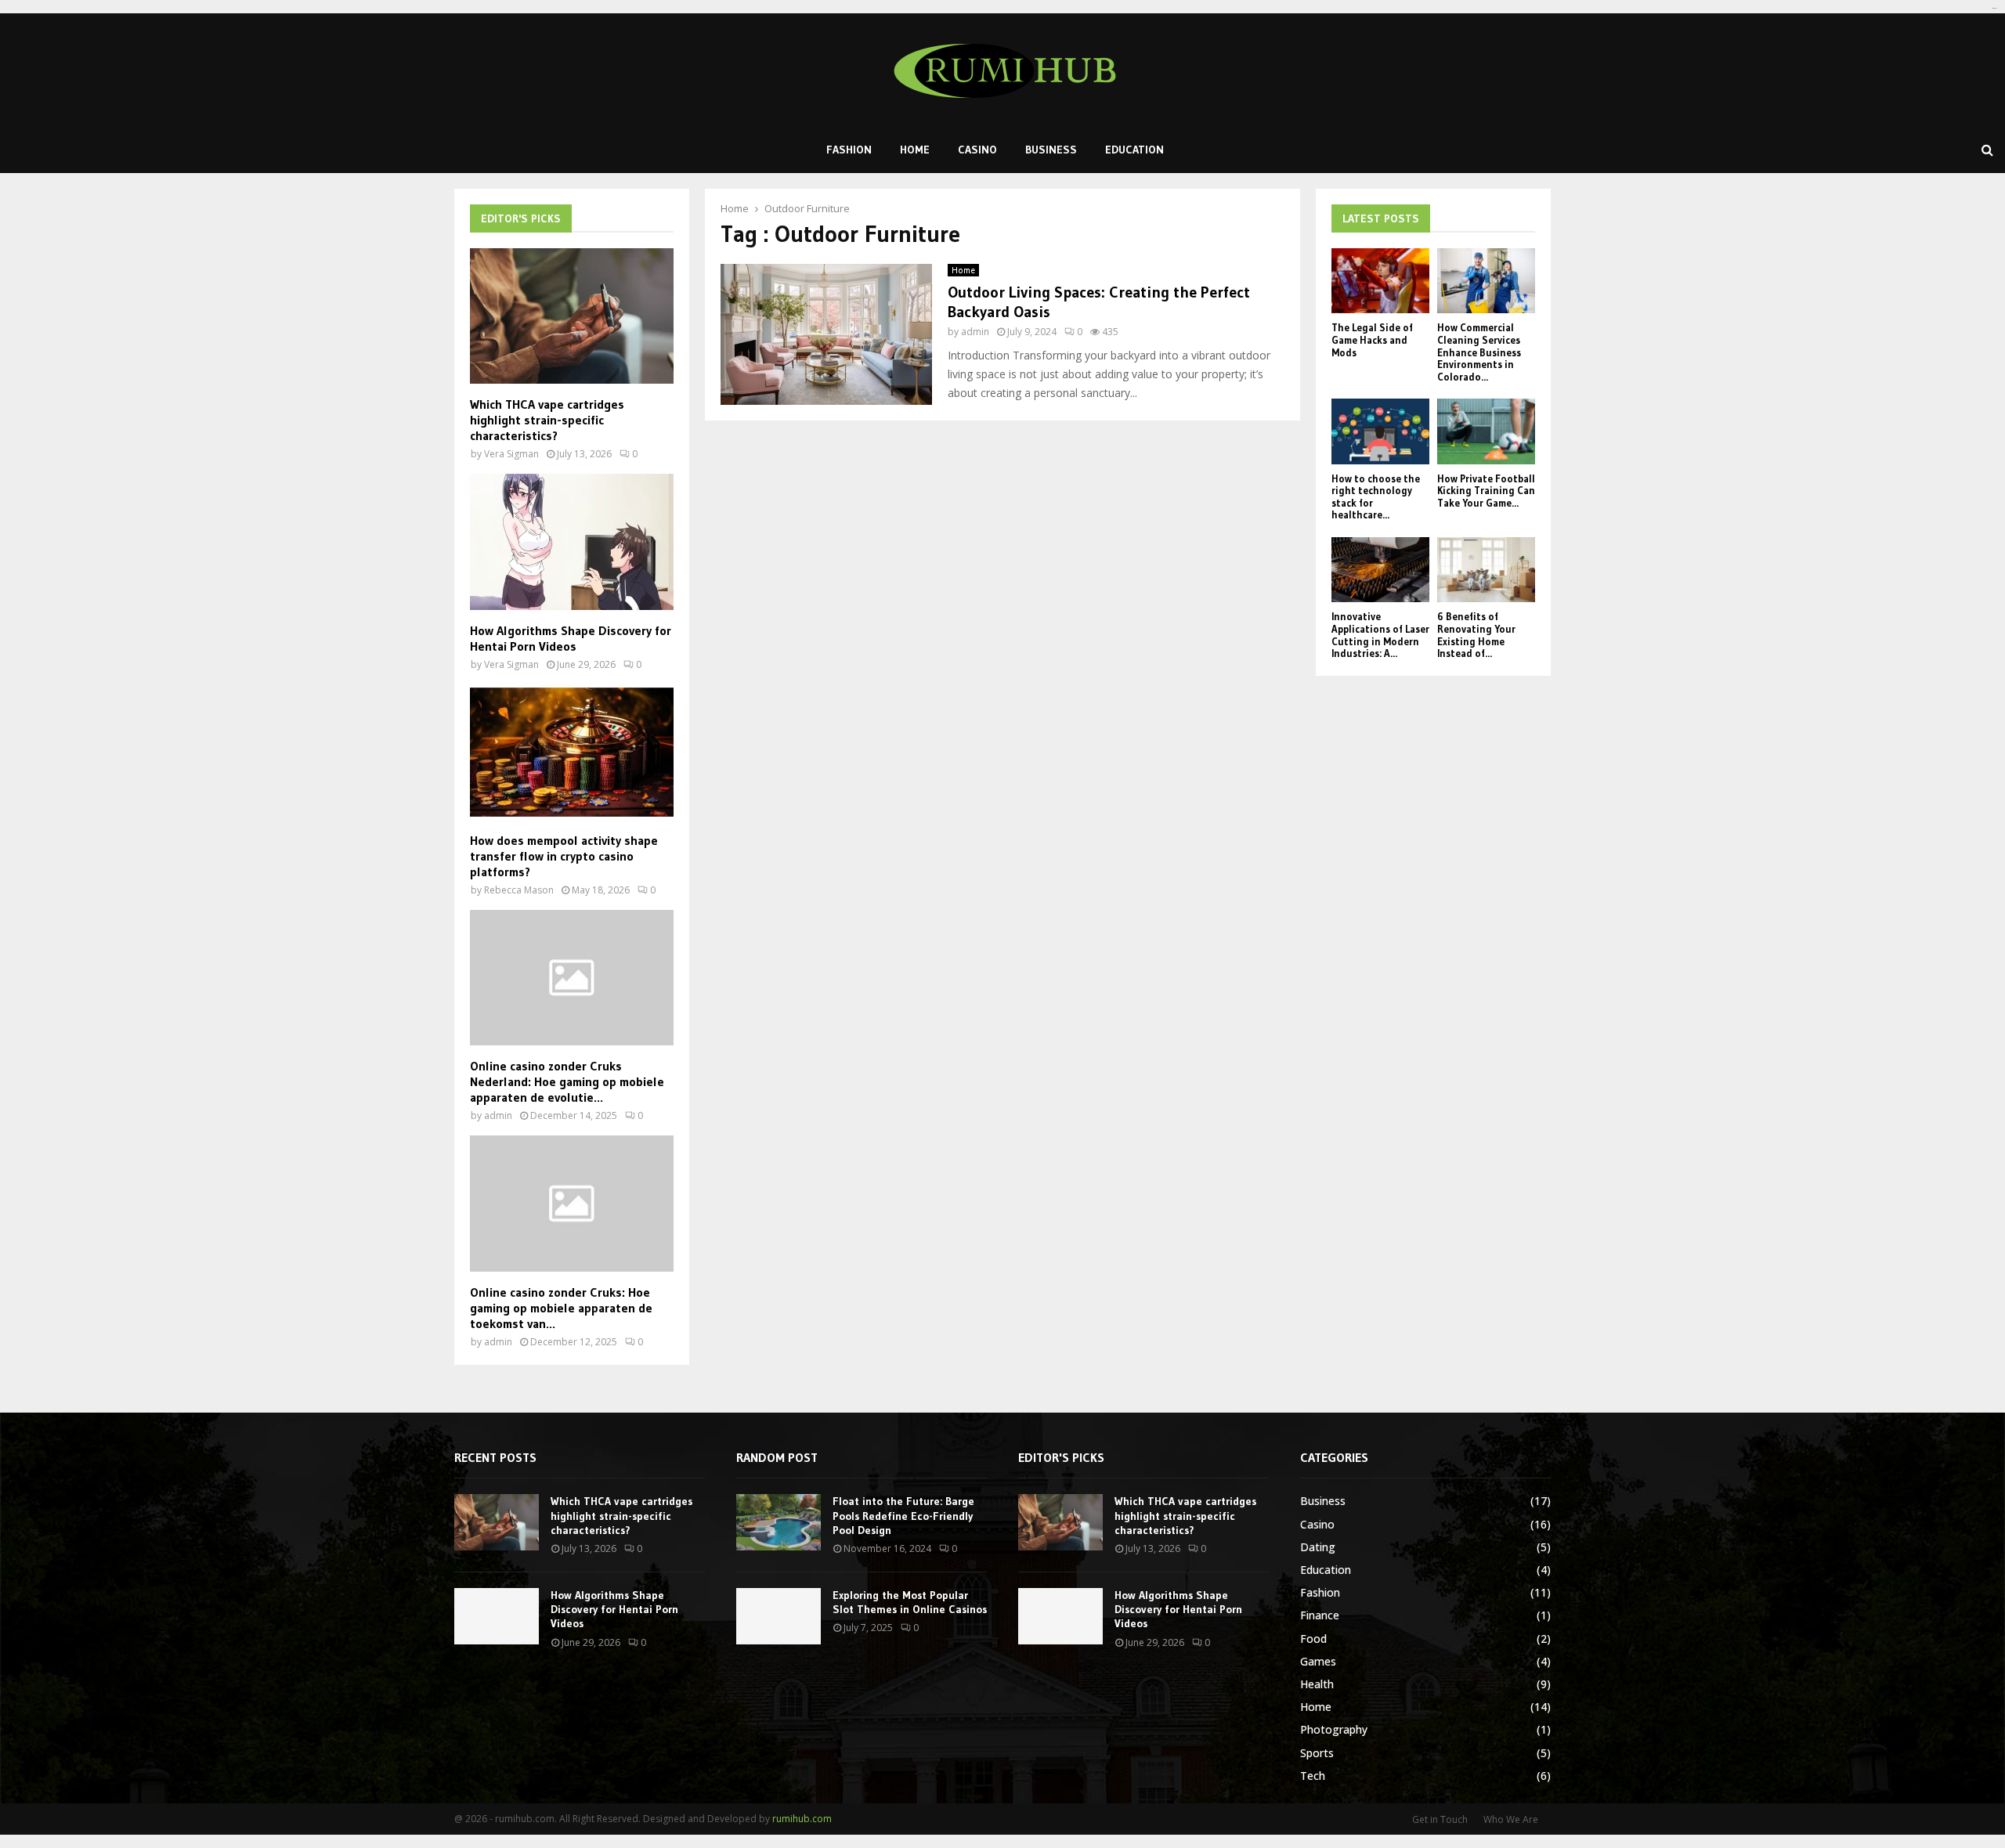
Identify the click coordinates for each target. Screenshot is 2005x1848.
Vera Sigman (511, 454)
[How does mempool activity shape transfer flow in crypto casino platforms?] (572, 752)
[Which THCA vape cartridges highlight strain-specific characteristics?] (572, 316)
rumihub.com (802, 1819)
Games (1318, 1661)
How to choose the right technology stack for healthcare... (1376, 497)
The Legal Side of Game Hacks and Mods (1372, 339)
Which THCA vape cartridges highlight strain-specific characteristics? (547, 420)
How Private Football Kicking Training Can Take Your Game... (1486, 491)
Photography (1334, 1729)
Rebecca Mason (519, 890)
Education (1134, 150)
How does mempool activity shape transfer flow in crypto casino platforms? (564, 856)
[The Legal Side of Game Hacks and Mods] (1380, 281)
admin (975, 332)
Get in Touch (1440, 1819)
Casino (977, 150)
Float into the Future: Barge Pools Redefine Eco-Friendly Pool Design (903, 1515)
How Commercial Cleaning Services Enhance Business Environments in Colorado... (1479, 352)
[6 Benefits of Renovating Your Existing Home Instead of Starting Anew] (1486, 570)
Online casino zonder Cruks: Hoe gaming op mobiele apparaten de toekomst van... (561, 1308)
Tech (1313, 1776)
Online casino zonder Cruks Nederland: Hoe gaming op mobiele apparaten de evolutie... (567, 1081)
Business (1051, 150)
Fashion (849, 150)
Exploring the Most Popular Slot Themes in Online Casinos (910, 1602)
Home (915, 150)
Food (1313, 1639)
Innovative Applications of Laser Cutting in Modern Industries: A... (1380, 635)
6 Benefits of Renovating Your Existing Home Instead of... (1476, 635)
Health (1317, 1684)
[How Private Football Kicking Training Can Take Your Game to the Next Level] (1486, 431)
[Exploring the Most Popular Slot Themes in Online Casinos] (779, 1616)
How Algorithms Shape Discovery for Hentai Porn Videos (571, 638)
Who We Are (1511, 1819)
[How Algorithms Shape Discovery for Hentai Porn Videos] (572, 541)
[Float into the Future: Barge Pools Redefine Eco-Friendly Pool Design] (779, 1522)
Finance (1320, 1615)
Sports (1317, 1753)
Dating (1318, 1547)
